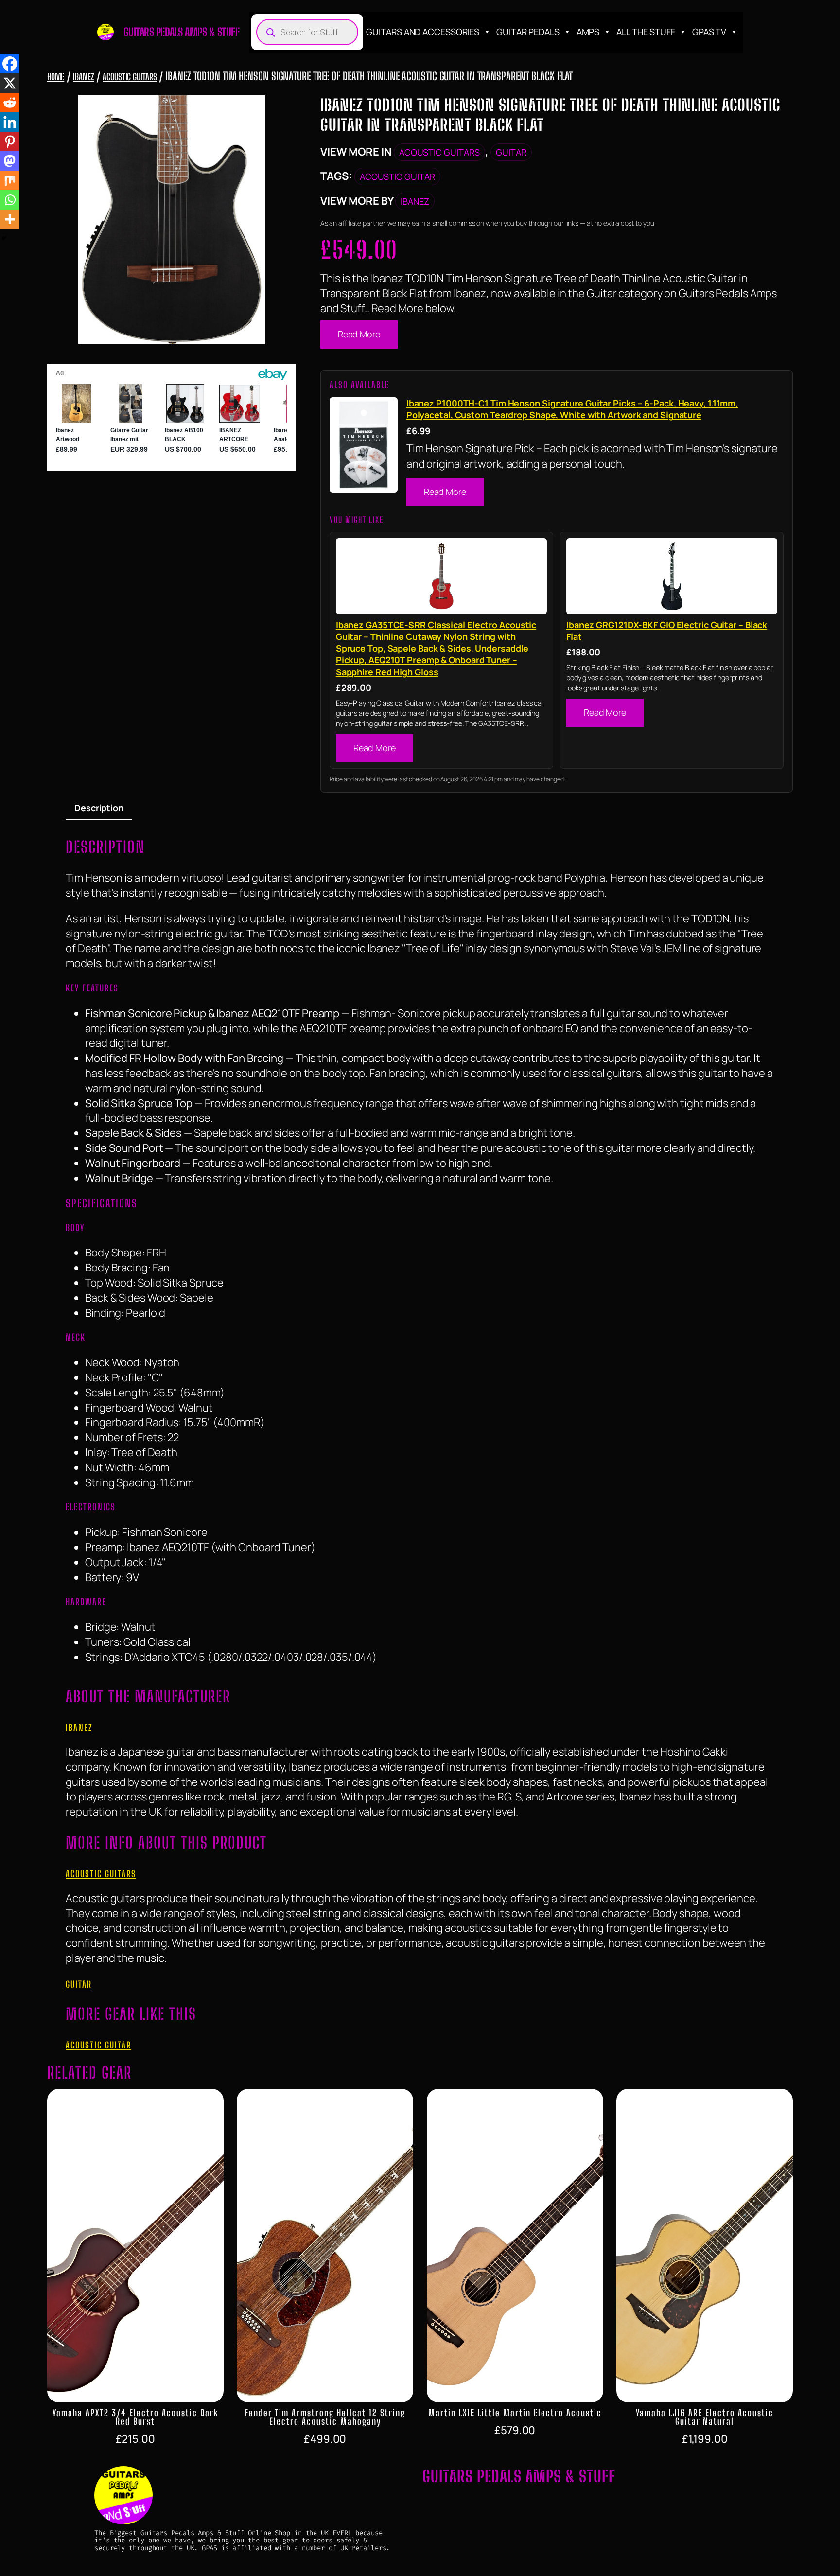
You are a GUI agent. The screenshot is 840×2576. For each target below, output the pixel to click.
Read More (359, 334)
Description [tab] (99, 808)
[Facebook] (10, 64)
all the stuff (646, 32)
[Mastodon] (10, 161)
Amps (588, 32)
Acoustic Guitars (130, 77)
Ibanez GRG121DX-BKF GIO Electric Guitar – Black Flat (667, 631)
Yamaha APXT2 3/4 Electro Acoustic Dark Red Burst (135, 2417)
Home (56, 77)
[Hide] (4, 238)
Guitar (511, 152)
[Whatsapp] (10, 200)
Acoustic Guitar (397, 176)
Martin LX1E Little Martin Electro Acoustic (515, 2413)
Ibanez (83, 77)
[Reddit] (10, 103)
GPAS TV (709, 32)
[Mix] (10, 180)
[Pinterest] (10, 141)
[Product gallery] (172, 219)
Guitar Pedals (528, 32)
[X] (10, 83)
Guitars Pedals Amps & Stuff (182, 32)
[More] (10, 219)
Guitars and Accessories (423, 32)
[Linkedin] (10, 122)
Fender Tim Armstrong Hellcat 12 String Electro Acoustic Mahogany (325, 2417)
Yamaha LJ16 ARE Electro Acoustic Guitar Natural (705, 2417)
